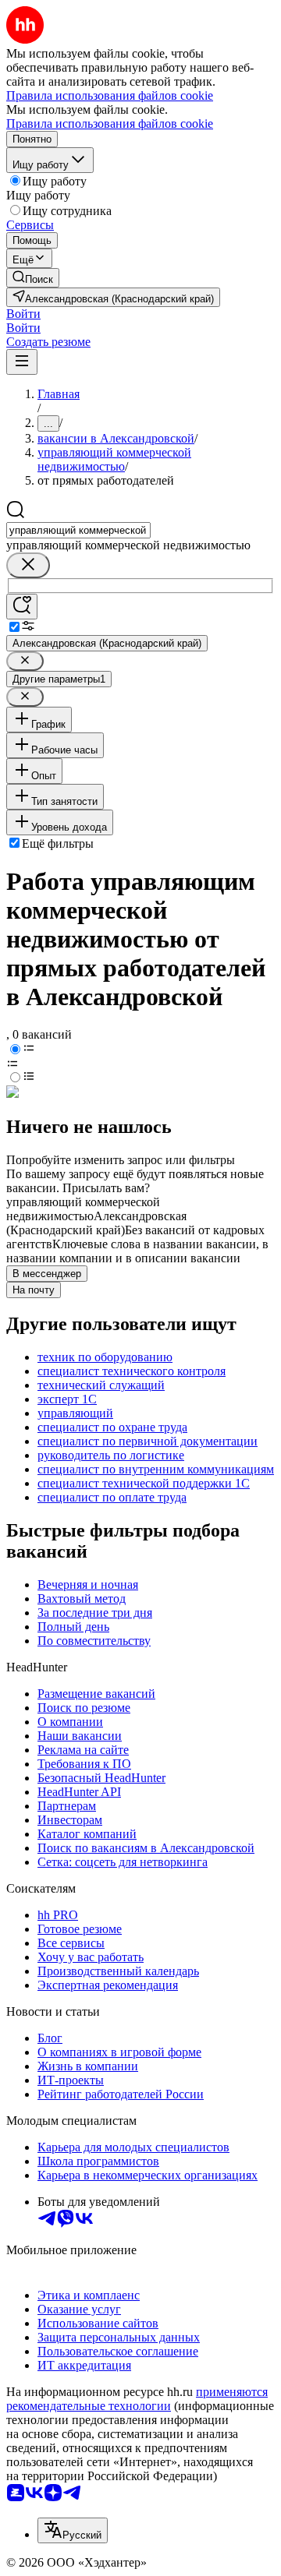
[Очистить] (28, 565)
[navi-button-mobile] (22, 362)
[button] (23, 314)
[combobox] (78, 530)
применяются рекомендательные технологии (137, 2399)
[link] (33, 278)
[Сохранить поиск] (22, 607)
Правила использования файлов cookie (110, 124)
